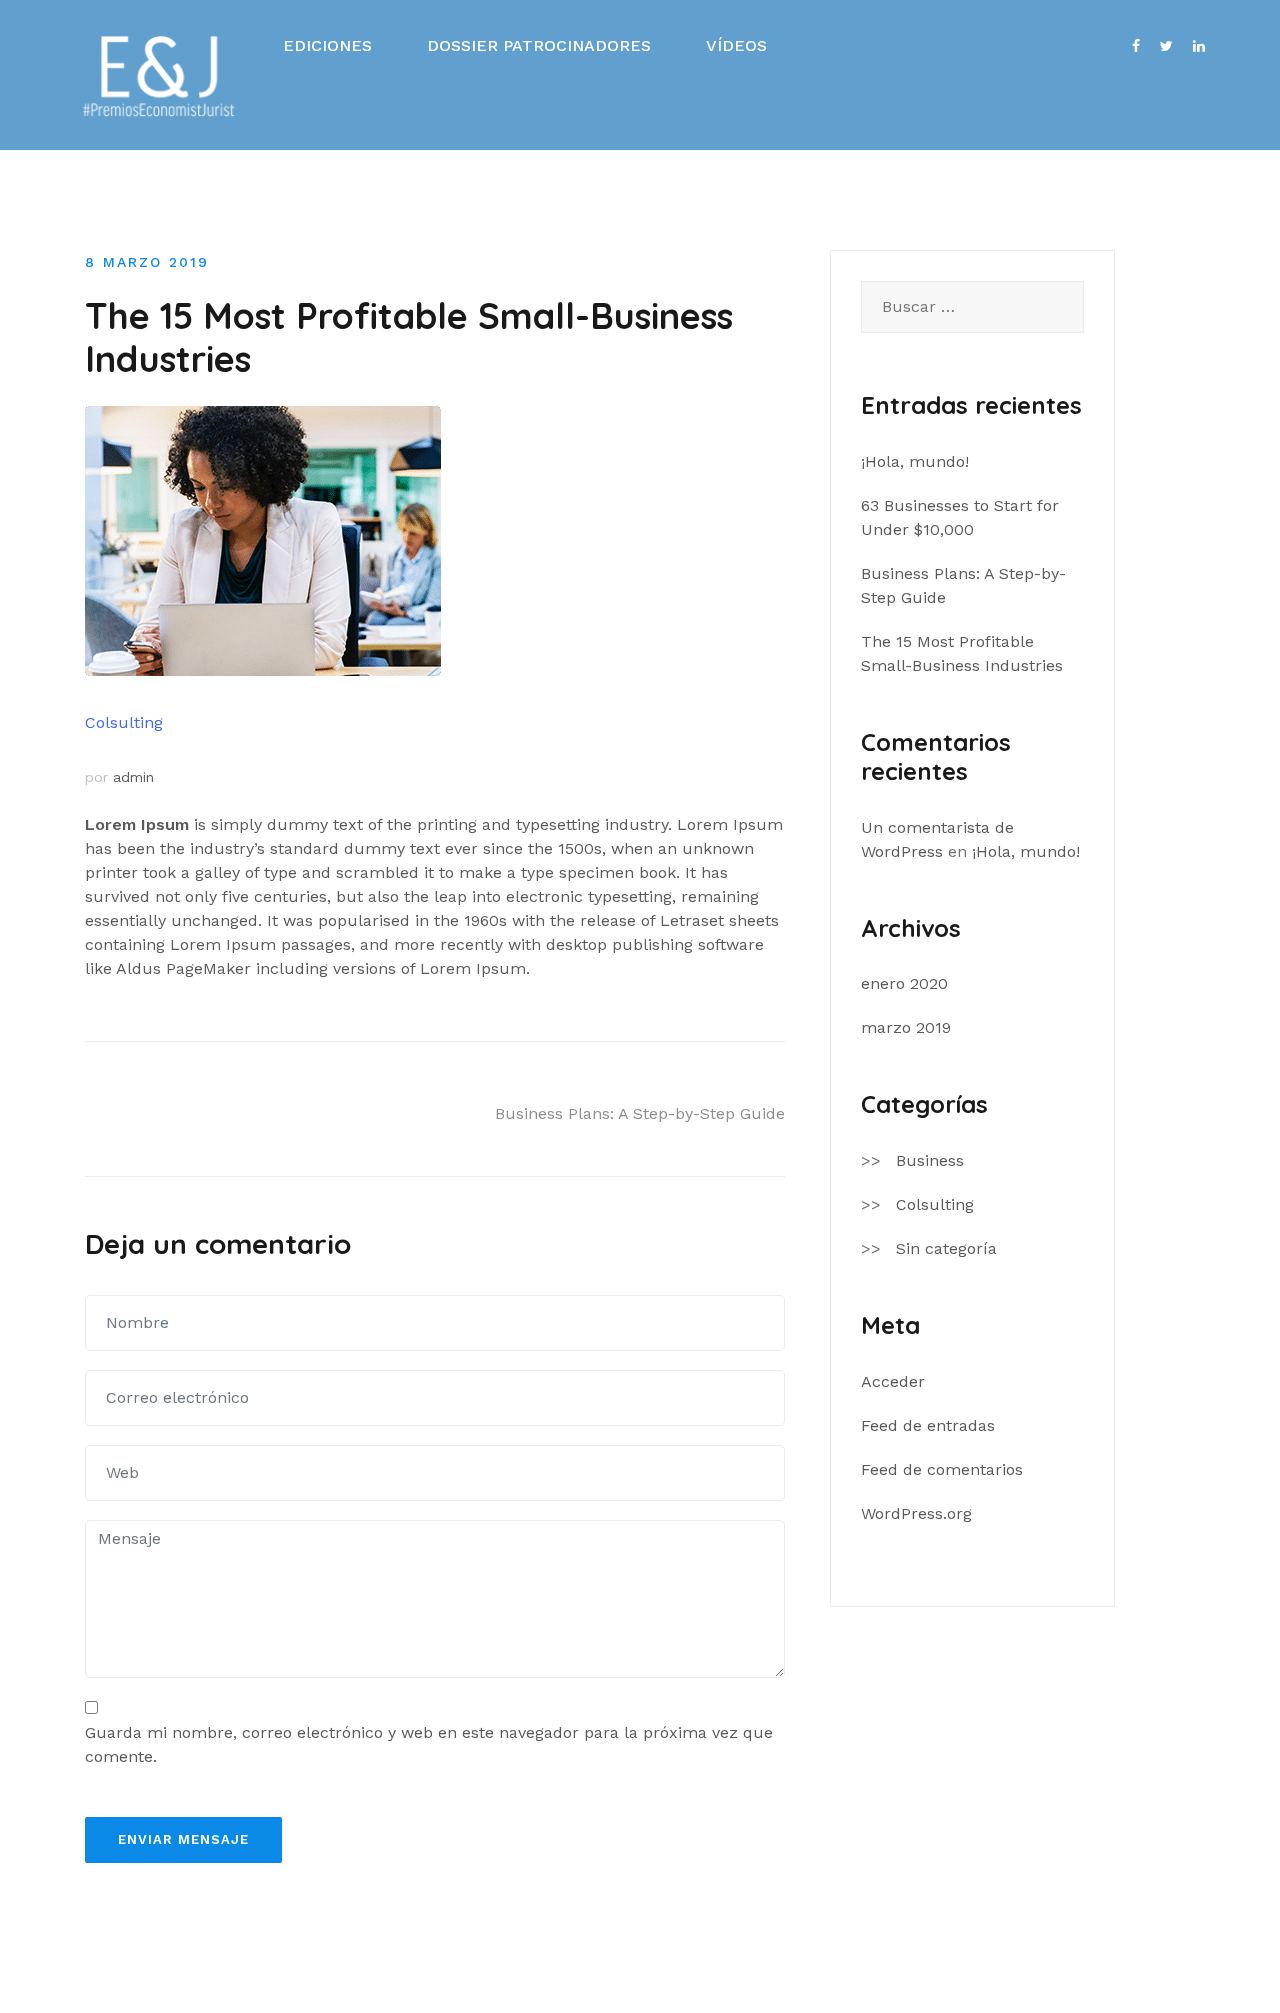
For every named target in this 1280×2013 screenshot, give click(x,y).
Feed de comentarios (942, 1469)
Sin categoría (946, 1248)
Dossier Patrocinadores (539, 45)
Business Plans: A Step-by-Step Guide (640, 1113)
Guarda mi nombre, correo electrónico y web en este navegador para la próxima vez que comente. (429, 1744)
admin (133, 777)
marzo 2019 (906, 1027)
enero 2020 (904, 983)
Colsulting (124, 722)
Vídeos (736, 45)
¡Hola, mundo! (915, 461)
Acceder (893, 1381)
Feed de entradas (928, 1425)
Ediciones (327, 45)
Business (930, 1160)
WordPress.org (916, 1513)
